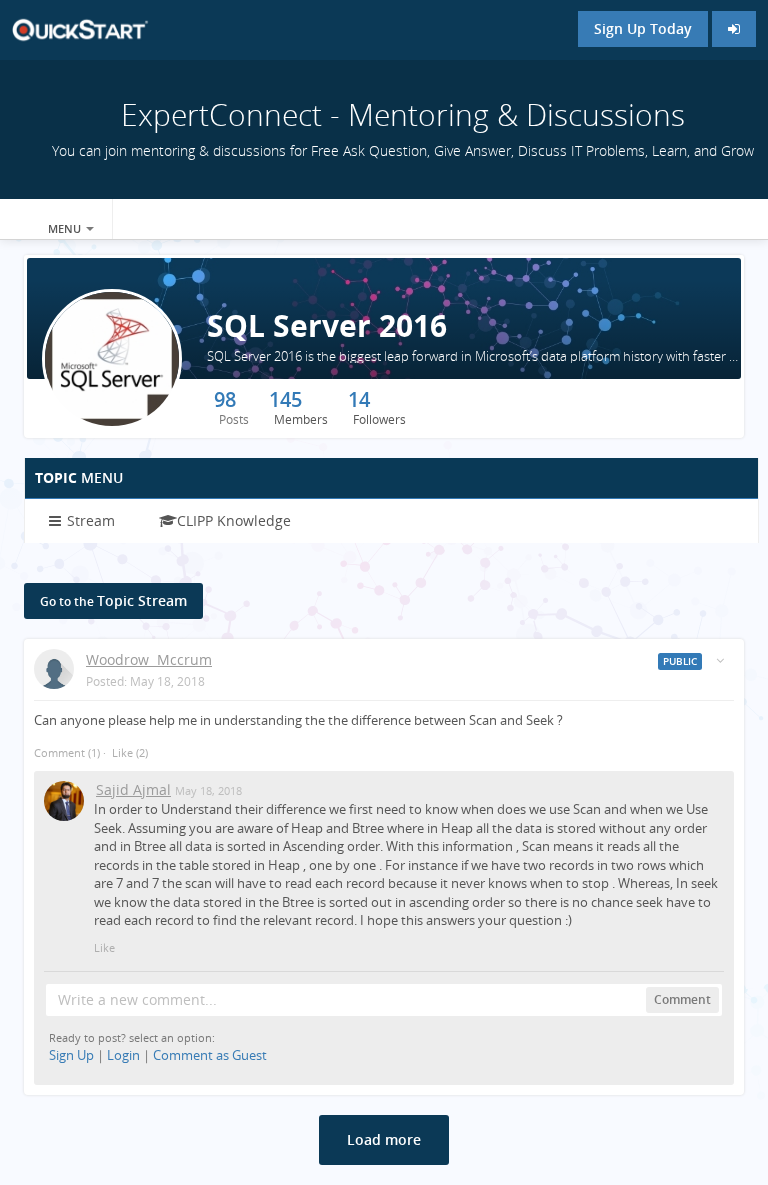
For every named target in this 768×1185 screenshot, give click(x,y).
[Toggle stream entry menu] (720, 660)
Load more (384, 1139)
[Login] (734, 29)
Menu (66, 228)
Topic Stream (113, 600)
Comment (67, 752)
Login (123, 1055)
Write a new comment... (137, 999)
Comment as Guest (210, 1055)
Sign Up (71, 1055)
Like (122, 752)
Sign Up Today (643, 28)
